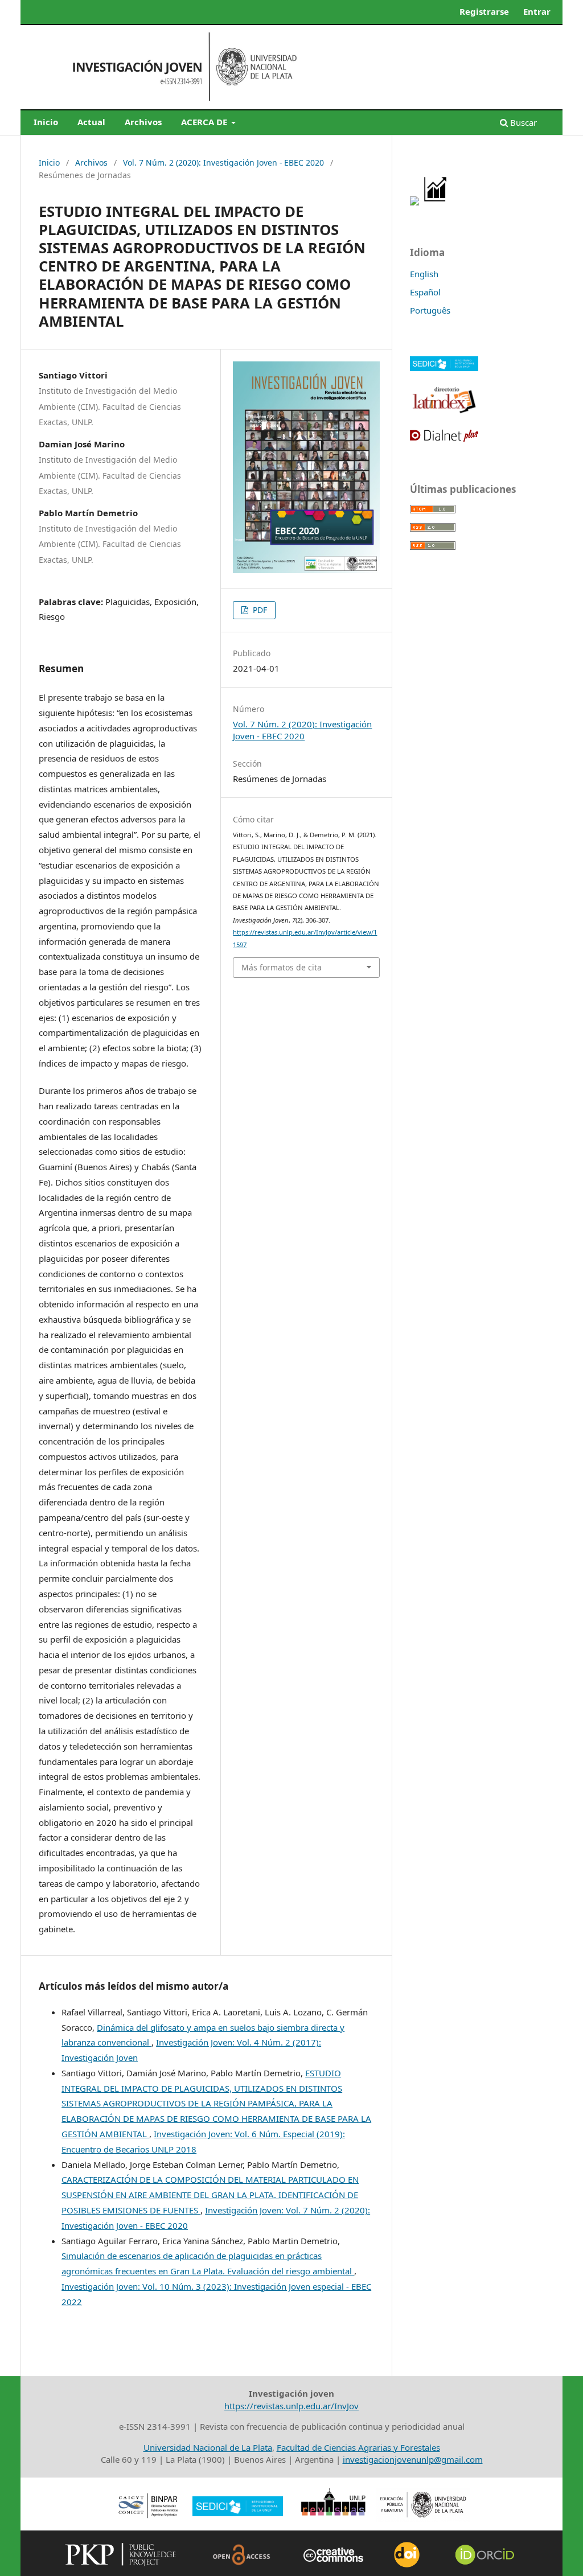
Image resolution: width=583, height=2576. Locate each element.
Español (425, 292)
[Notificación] (414, 202)
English (424, 274)
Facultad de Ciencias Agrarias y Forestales (358, 2447)
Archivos (143, 122)
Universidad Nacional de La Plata (208, 2447)
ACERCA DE (205, 122)
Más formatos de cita (282, 967)
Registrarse (484, 11)
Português (430, 310)
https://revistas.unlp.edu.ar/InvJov (291, 2406)
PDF (259, 610)
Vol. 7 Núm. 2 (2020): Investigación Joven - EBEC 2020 (223, 162)
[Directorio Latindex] (444, 412)
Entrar (537, 11)
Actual (91, 122)
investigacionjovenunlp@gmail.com (413, 2459)
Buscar (522, 122)
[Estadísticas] (436, 202)
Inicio (46, 122)
